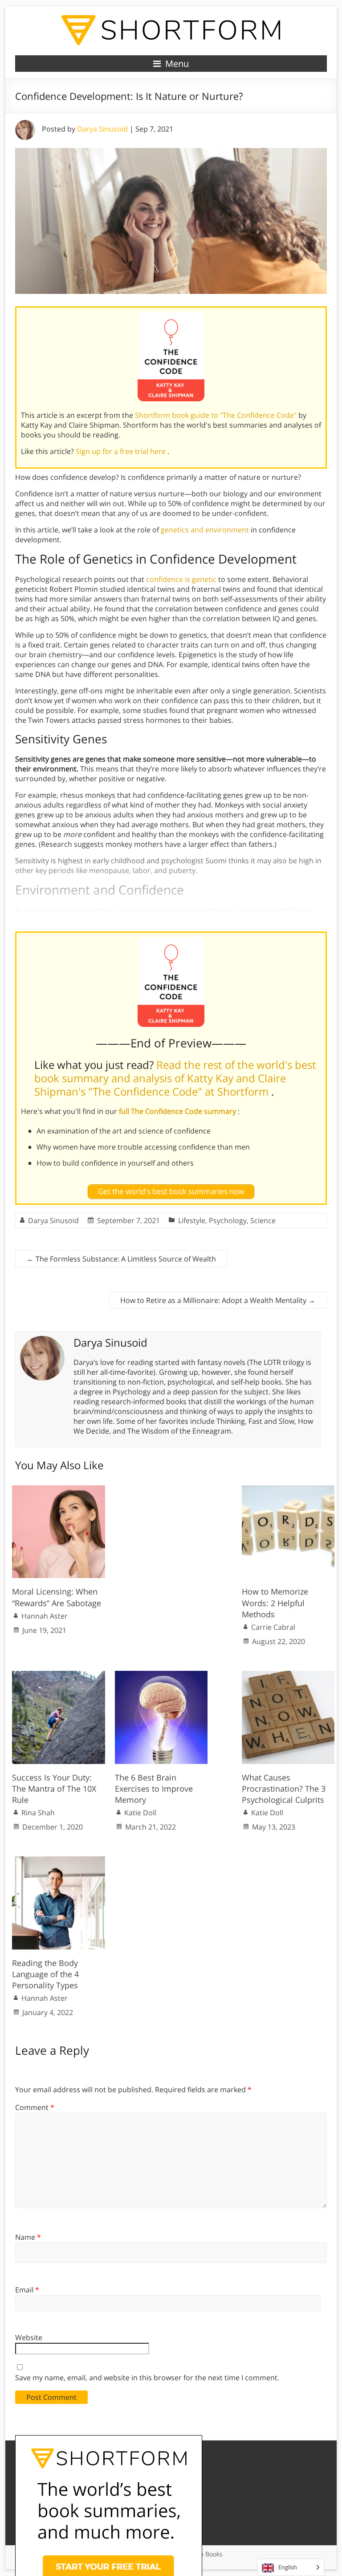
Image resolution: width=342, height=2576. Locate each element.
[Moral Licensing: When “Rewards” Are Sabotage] (59, 1490)
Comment (35, 2107)
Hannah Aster (45, 1616)
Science (263, 1220)
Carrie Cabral (273, 1627)
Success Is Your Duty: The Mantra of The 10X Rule (54, 1789)
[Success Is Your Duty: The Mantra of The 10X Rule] (59, 1675)
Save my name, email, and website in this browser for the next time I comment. (147, 2378)
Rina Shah (38, 1813)
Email (27, 2290)
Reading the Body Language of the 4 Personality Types (45, 1974)
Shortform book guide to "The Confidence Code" (217, 415)
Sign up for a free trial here (122, 451)
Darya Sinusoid (102, 129)
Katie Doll (140, 1813)
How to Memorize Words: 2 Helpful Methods (275, 1603)
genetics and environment (205, 530)
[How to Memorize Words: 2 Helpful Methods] (288, 1490)
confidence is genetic (181, 579)
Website (29, 2337)
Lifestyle (192, 1220)
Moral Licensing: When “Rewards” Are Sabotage (57, 1597)
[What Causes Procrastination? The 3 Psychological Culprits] (288, 1675)
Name (28, 2237)
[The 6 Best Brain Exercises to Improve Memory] (161, 1675)
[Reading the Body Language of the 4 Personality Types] (59, 1861)
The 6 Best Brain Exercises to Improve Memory (154, 1789)
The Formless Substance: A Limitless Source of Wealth (121, 1259)
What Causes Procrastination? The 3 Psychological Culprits (284, 1789)
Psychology (228, 1220)
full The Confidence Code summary (178, 1111)
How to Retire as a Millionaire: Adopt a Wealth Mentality (218, 1300)
